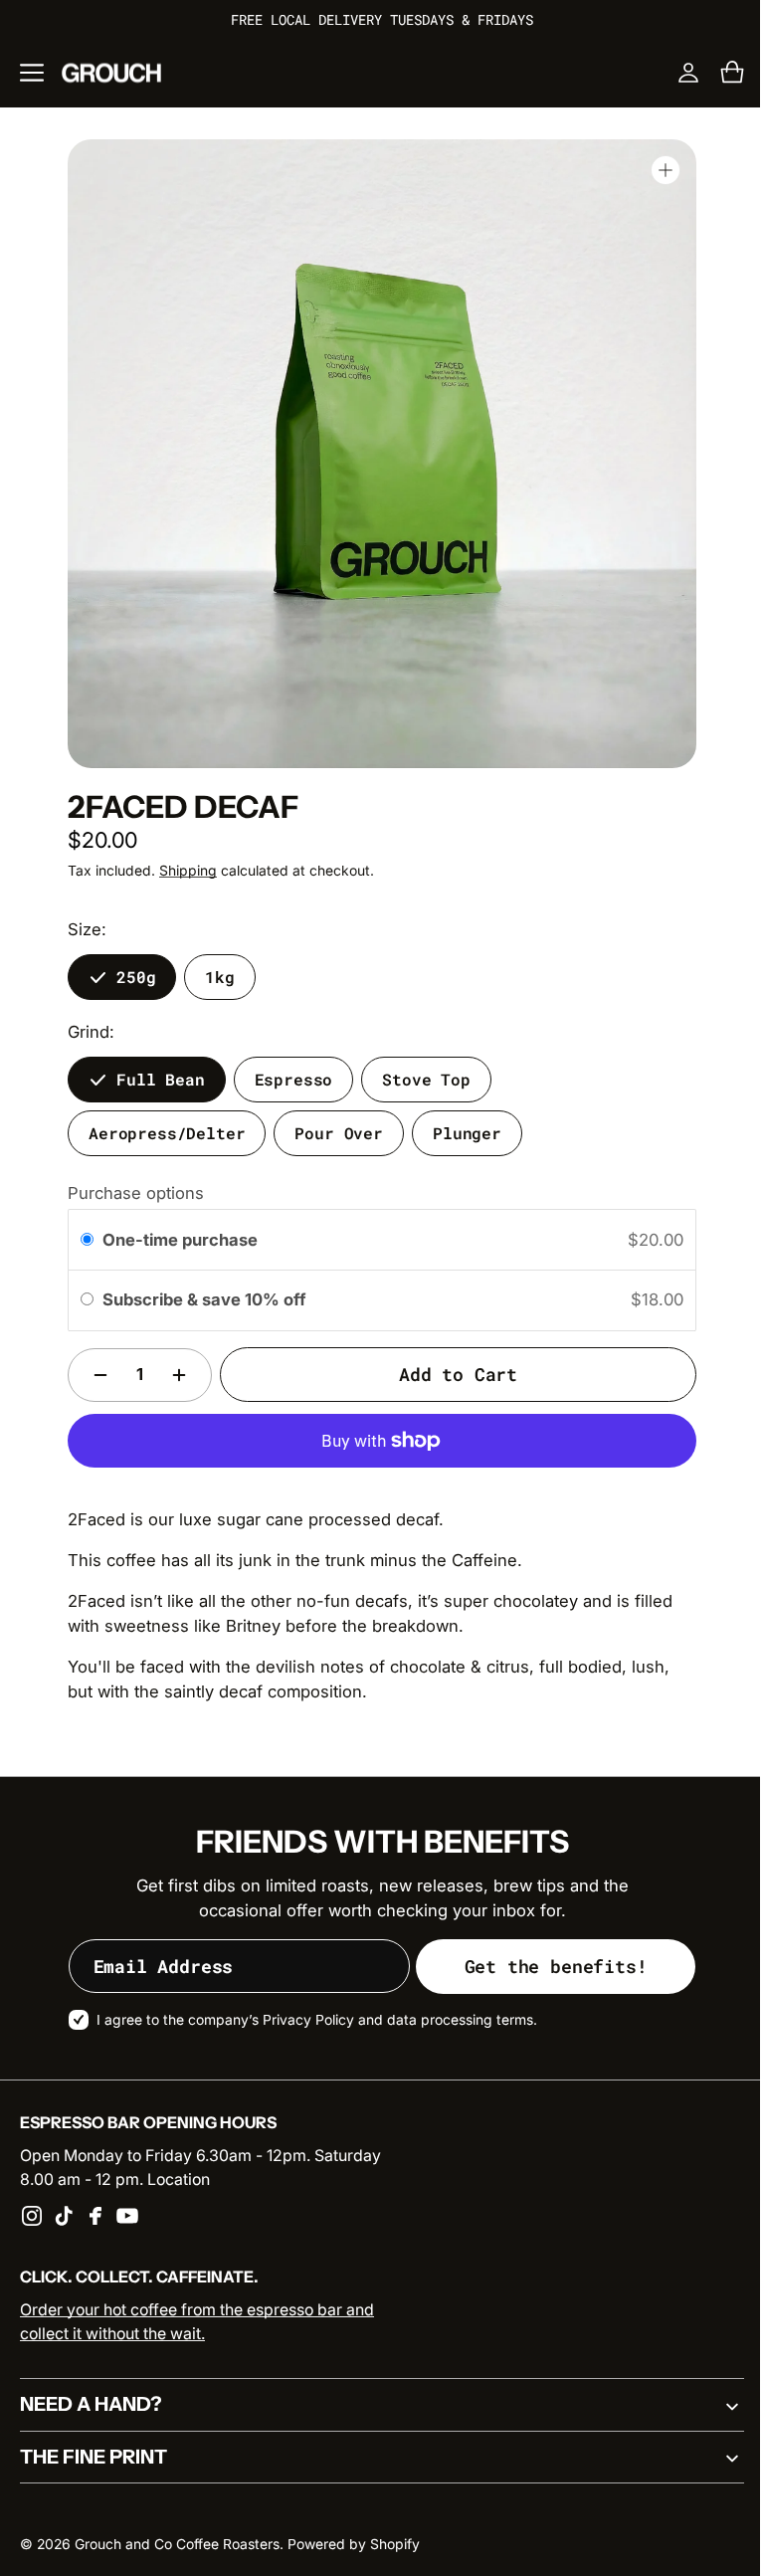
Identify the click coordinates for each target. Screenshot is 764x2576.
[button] (32, 73)
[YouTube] (127, 2216)
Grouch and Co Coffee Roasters (177, 2544)
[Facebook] (95, 2216)
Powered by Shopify (354, 2544)
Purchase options (129, 1193)
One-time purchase (172, 1240)
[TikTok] (64, 2216)
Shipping (181, 871)
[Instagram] (32, 2216)
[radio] (80, 1240)
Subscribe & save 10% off (198, 1299)
